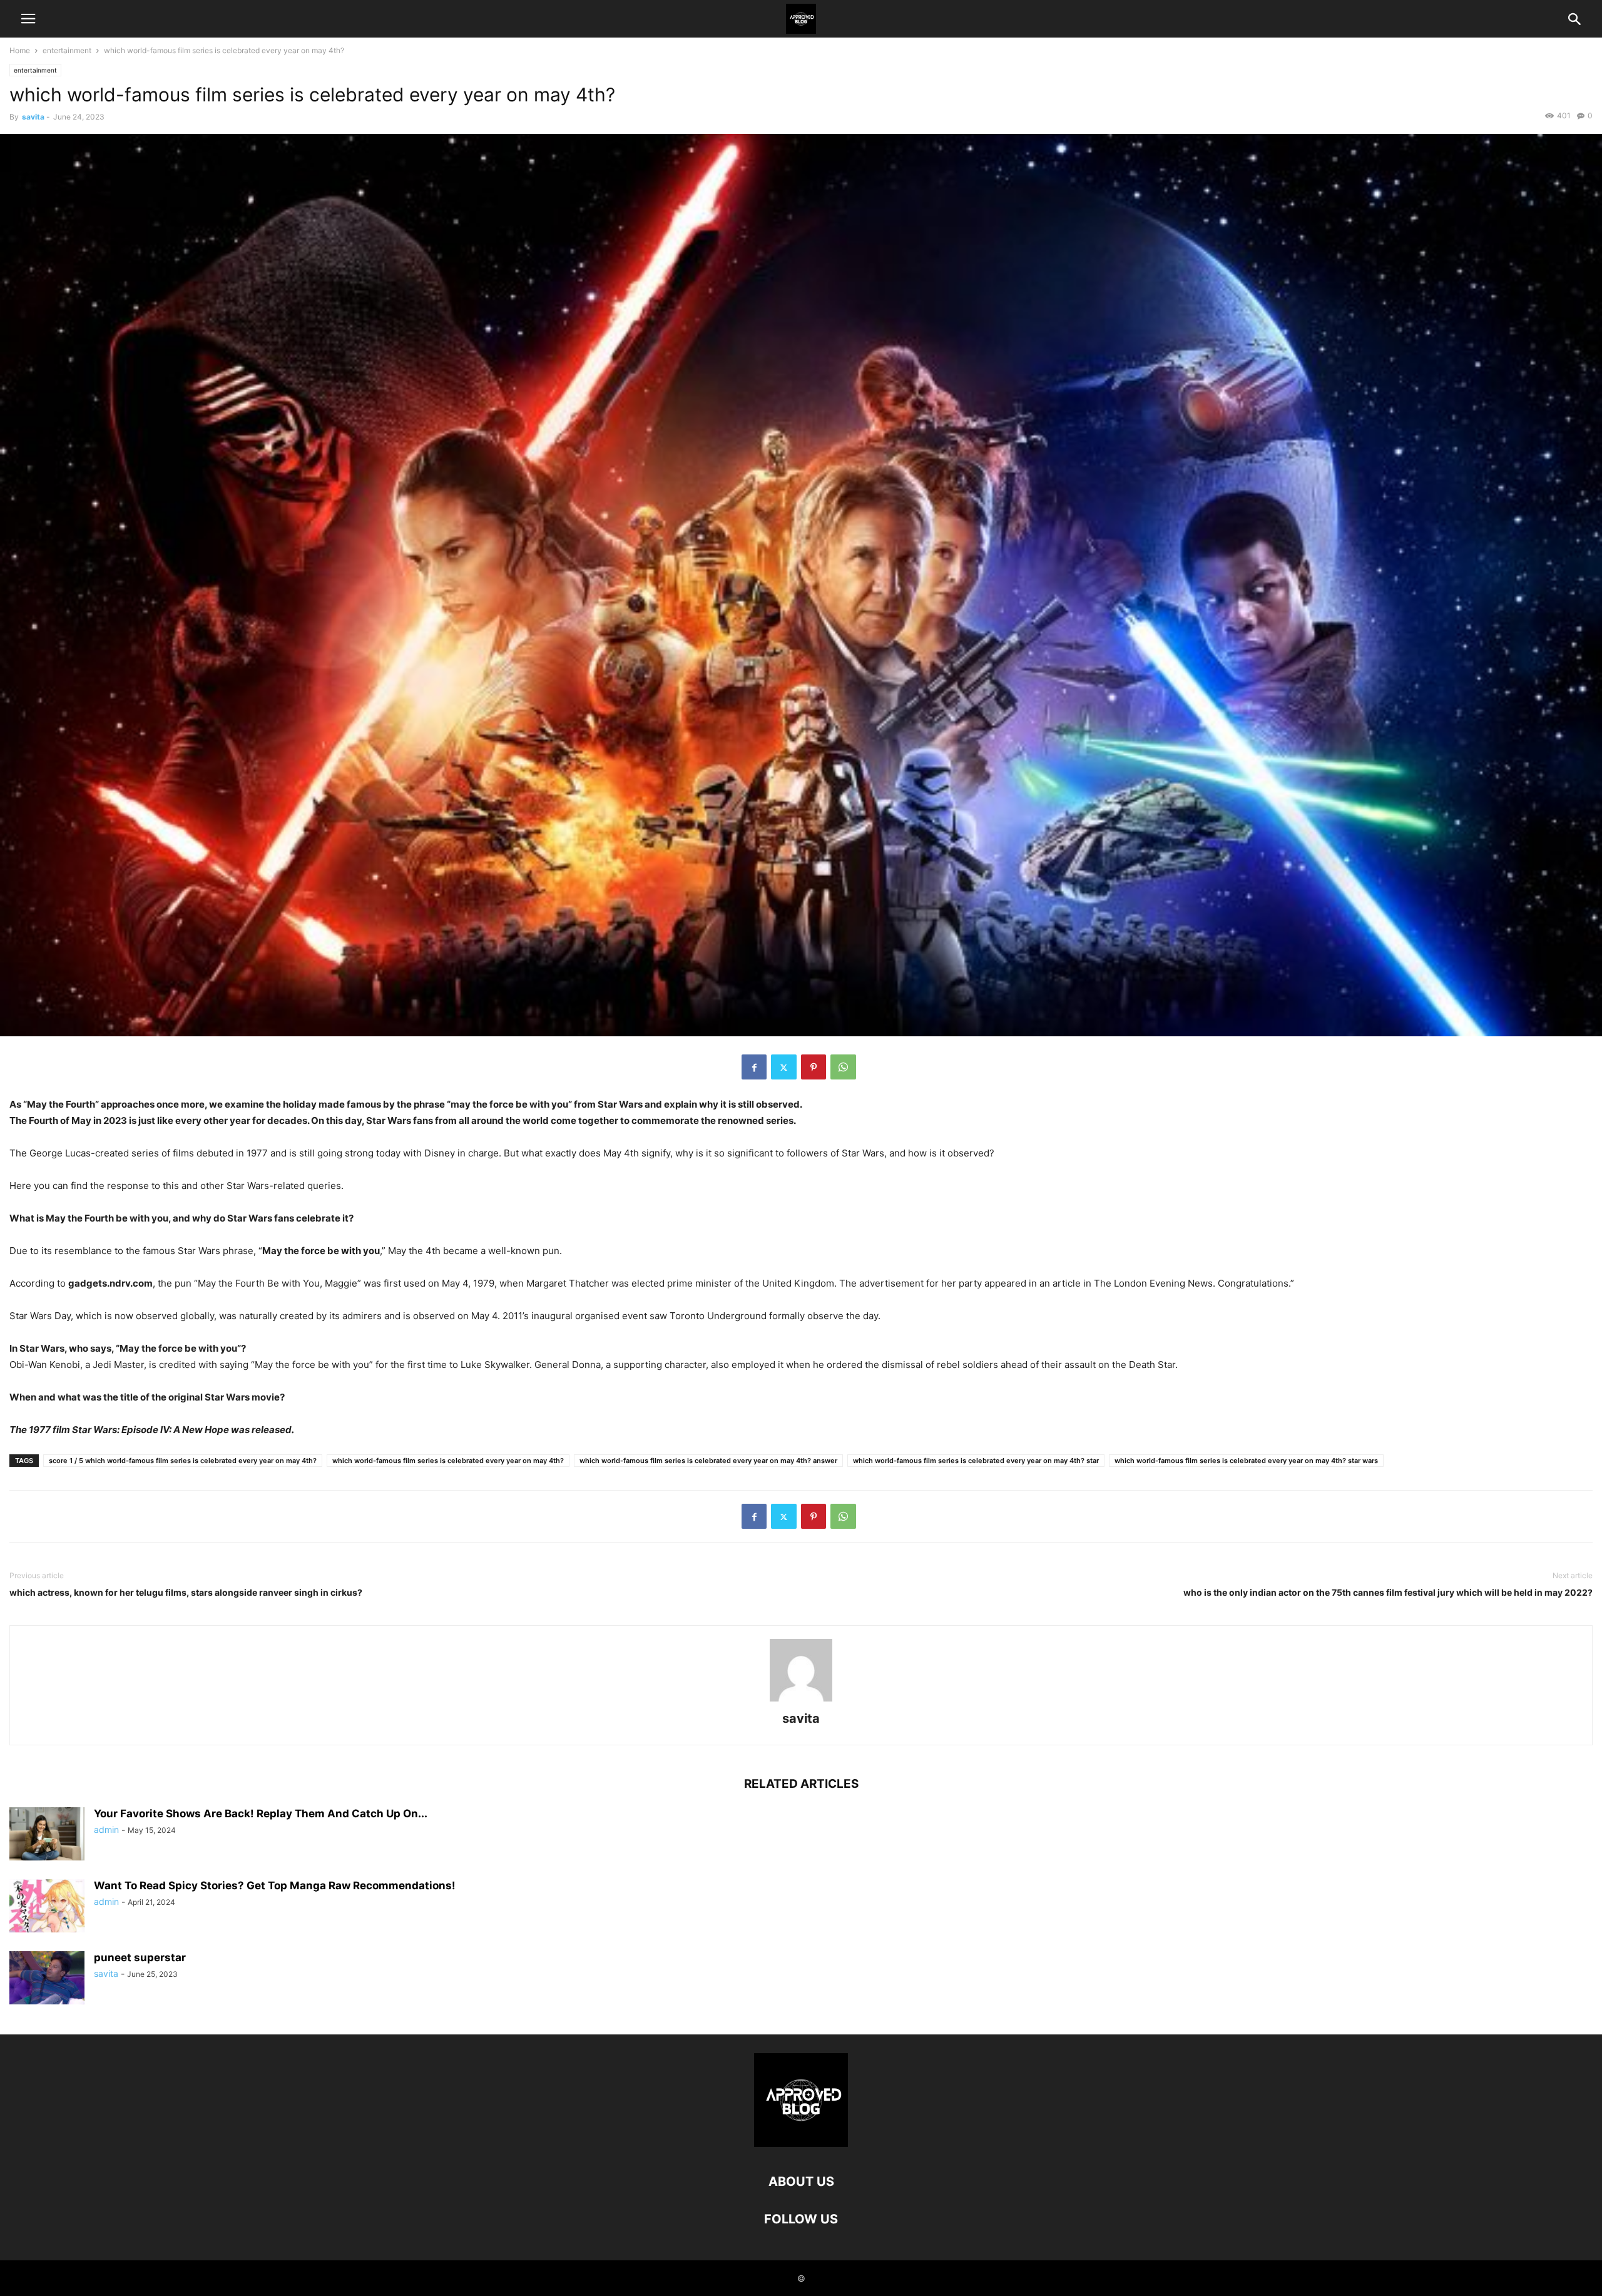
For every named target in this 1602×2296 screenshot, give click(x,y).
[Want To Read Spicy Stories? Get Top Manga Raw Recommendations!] (47, 1907)
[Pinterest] (814, 1067)
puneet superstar (140, 1957)
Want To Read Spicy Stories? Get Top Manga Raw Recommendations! (275, 1885)
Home (20, 50)
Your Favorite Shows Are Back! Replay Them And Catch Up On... (261, 1814)
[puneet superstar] (47, 1979)
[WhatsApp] (843, 1067)
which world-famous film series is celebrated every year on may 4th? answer (708, 1461)
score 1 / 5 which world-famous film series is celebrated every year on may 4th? (183, 1461)
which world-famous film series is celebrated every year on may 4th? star (976, 1461)
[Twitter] (784, 1067)
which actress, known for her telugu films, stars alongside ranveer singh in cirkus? (186, 1592)
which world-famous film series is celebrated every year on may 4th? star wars (1246, 1461)
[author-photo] (801, 1701)
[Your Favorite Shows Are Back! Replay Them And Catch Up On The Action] (47, 1835)
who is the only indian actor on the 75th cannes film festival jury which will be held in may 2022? (1388, 1592)
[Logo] (801, 2144)
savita (33, 117)
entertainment (67, 50)
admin (106, 1829)
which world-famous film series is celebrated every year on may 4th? (448, 1461)
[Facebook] (754, 1067)
